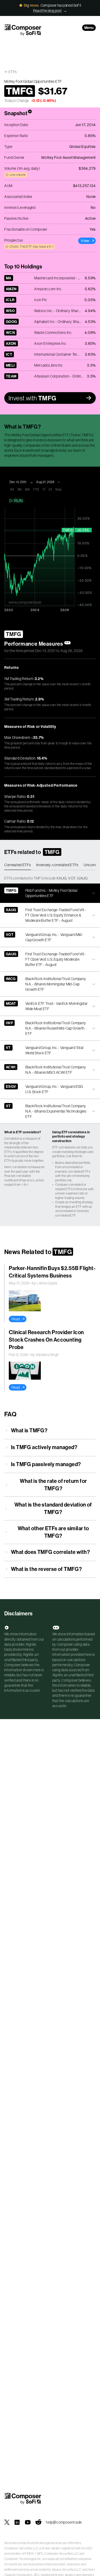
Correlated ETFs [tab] (18, 865)
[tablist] (50, 865)
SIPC (40, 2554)
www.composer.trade (25, 602)
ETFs (13, 72)
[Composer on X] (7, 2522)
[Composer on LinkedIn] (17, 2522)
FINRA (29, 2554)
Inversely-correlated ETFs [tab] (57, 865)
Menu (89, 28)
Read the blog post (47, 11)
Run (18, 501)
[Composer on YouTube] (28, 2522)
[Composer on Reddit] (38, 2522)
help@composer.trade (64, 2522)
